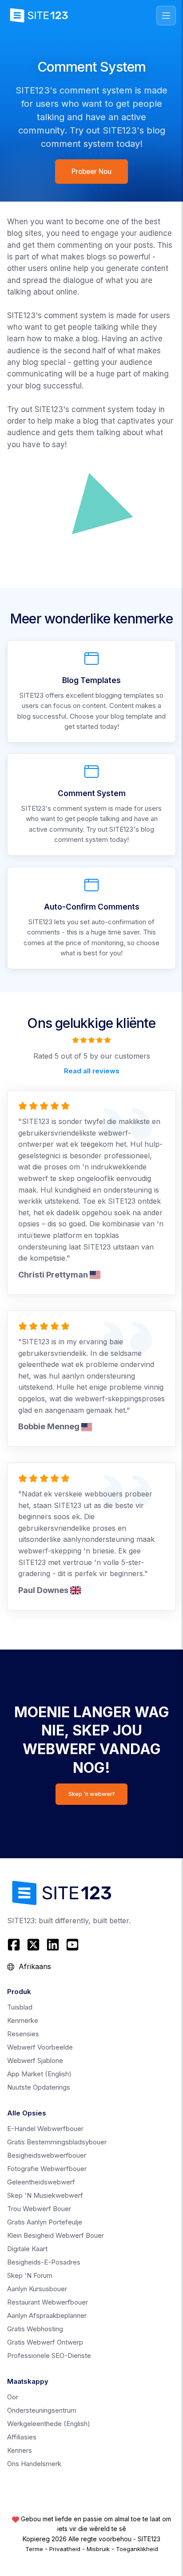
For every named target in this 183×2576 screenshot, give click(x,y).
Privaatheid (65, 2549)
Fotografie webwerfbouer (47, 2169)
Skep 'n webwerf (91, 1794)
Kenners (20, 2450)
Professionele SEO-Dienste (49, 2356)
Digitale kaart (27, 2249)
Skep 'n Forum (30, 2275)
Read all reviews (92, 1070)
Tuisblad (20, 2007)
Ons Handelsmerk (34, 2464)
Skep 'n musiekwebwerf (45, 2195)
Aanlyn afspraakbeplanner (47, 2315)
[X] (33, 1945)
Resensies (23, 2034)
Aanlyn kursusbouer (37, 2289)
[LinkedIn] (53, 1945)
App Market (39, 2074)
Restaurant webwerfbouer (48, 2302)
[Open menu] (166, 16)
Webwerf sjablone (35, 2060)
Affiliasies (22, 2437)
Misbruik (98, 2549)
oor (13, 2397)
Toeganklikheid (137, 2549)
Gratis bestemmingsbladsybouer (57, 2142)
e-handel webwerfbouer (45, 2129)
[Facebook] (15, 1945)
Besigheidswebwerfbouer (47, 2155)
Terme (34, 2549)
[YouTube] (72, 1945)
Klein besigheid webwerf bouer (56, 2235)
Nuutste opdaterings (39, 2087)
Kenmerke (23, 2020)
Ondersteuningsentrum (42, 2410)
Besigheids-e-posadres (44, 2262)
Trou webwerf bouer (39, 2209)
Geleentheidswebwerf (41, 2182)
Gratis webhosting (35, 2329)
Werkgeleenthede (49, 2424)
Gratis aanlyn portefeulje (45, 2222)
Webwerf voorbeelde (40, 2047)
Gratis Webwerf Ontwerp (45, 2342)
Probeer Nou (91, 172)
